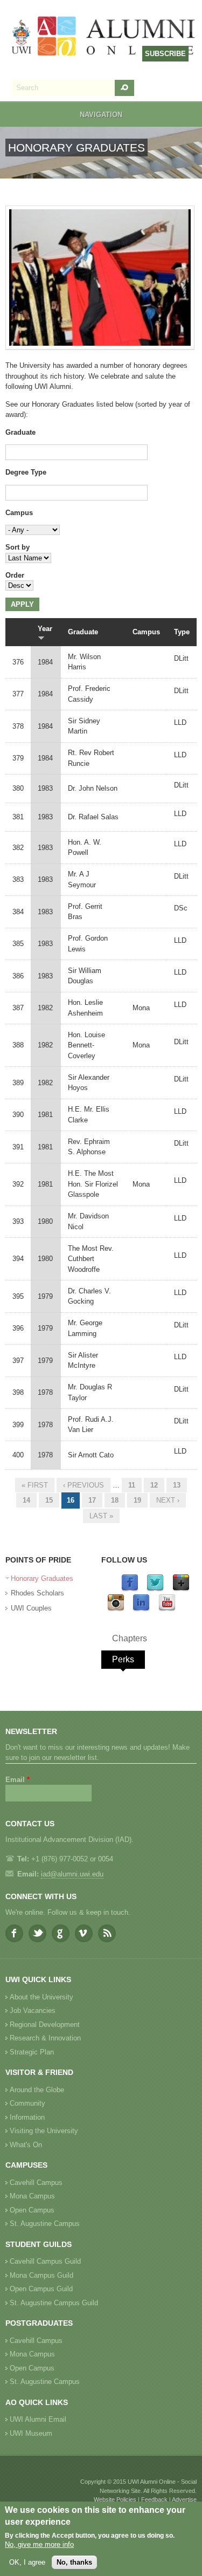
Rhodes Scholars (37, 1593)
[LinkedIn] (141, 1609)
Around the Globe (37, 2090)
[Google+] (181, 1589)
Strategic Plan (32, 2052)
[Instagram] (116, 1609)
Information (27, 2117)
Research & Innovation (45, 2038)
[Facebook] (130, 1589)
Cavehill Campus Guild (45, 2261)
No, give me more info (39, 2544)
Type (182, 632)
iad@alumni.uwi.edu (72, 1874)
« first (35, 1485)
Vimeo (84, 1933)
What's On (26, 2145)
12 (154, 1485)
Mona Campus (32, 2196)
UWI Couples (31, 1608)
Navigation (101, 115)
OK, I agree (27, 2562)
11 (132, 1485)
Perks (123, 1659)
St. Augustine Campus (45, 2224)
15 (49, 1500)
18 (115, 1500)
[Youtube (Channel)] (167, 1609)
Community (27, 2103)
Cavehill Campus (36, 2183)
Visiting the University (44, 2131)
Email (18, 1780)
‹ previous (83, 1485)
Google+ (61, 1933)
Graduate (20, 432)
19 (137, 1500)
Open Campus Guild (41, 2289)
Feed (107, 1933)
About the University (41, 1997)
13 (177, 1485)
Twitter (37, 1933)
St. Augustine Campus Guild (54, 2303)
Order (15, 575)
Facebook (14, 1933)
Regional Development (45, 2025)
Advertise (184, 2499)
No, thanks (74, 2562)
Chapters (130, 1638)
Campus (19, 513)
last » (101, 1516)
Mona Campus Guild (41, 2275)
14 (26, 1500)
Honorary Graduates (42, 1578)
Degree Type (26, 472)
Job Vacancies (33, 2010)
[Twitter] (155, 1589)
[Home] (104, 37)
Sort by (18, 547)
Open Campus (32, 2210)
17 (92, 1500)
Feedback (154, 2499)
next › (168, 1500)
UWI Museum (31, 2433)
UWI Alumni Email (38, 2419)
